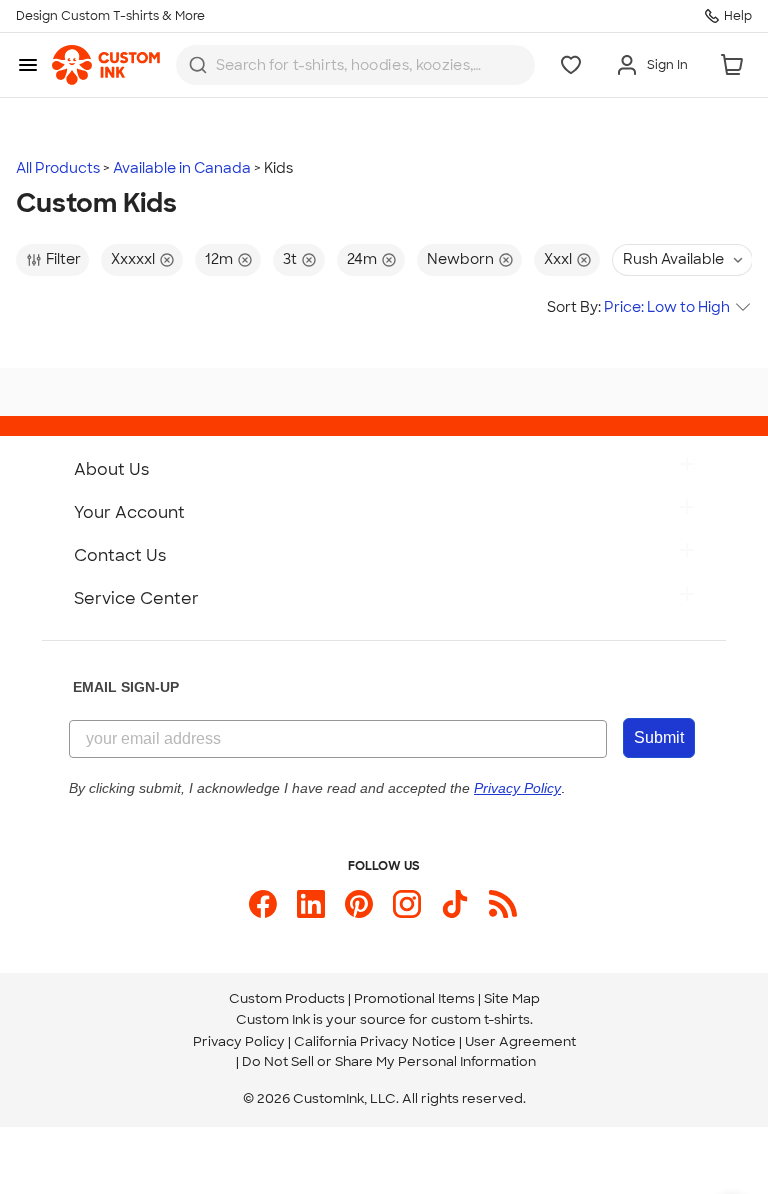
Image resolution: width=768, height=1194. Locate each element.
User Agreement (520, 1041)
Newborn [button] (460, 259)
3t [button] (290, 259)
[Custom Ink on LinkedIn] (311, 904)
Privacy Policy (239, 1041)
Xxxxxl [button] (133, 259)
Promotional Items (414, 998)
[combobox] (355, 65)
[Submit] (198, 65)
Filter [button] (63, 259)
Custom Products (287, 998)
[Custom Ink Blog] (503, 904)
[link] (106, 65)
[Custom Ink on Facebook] (263, 904)
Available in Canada (182, 168)
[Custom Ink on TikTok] (455, 904)
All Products (58, 168)
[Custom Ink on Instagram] (407, 904)
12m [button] (219, 259)
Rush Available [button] (673, 259)
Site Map (512, 998)
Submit (659, 737)
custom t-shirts (480, 1019)
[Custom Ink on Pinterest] (359, 904)
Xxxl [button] (558, 259)
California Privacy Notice (375, 1041)
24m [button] (362, 259)
